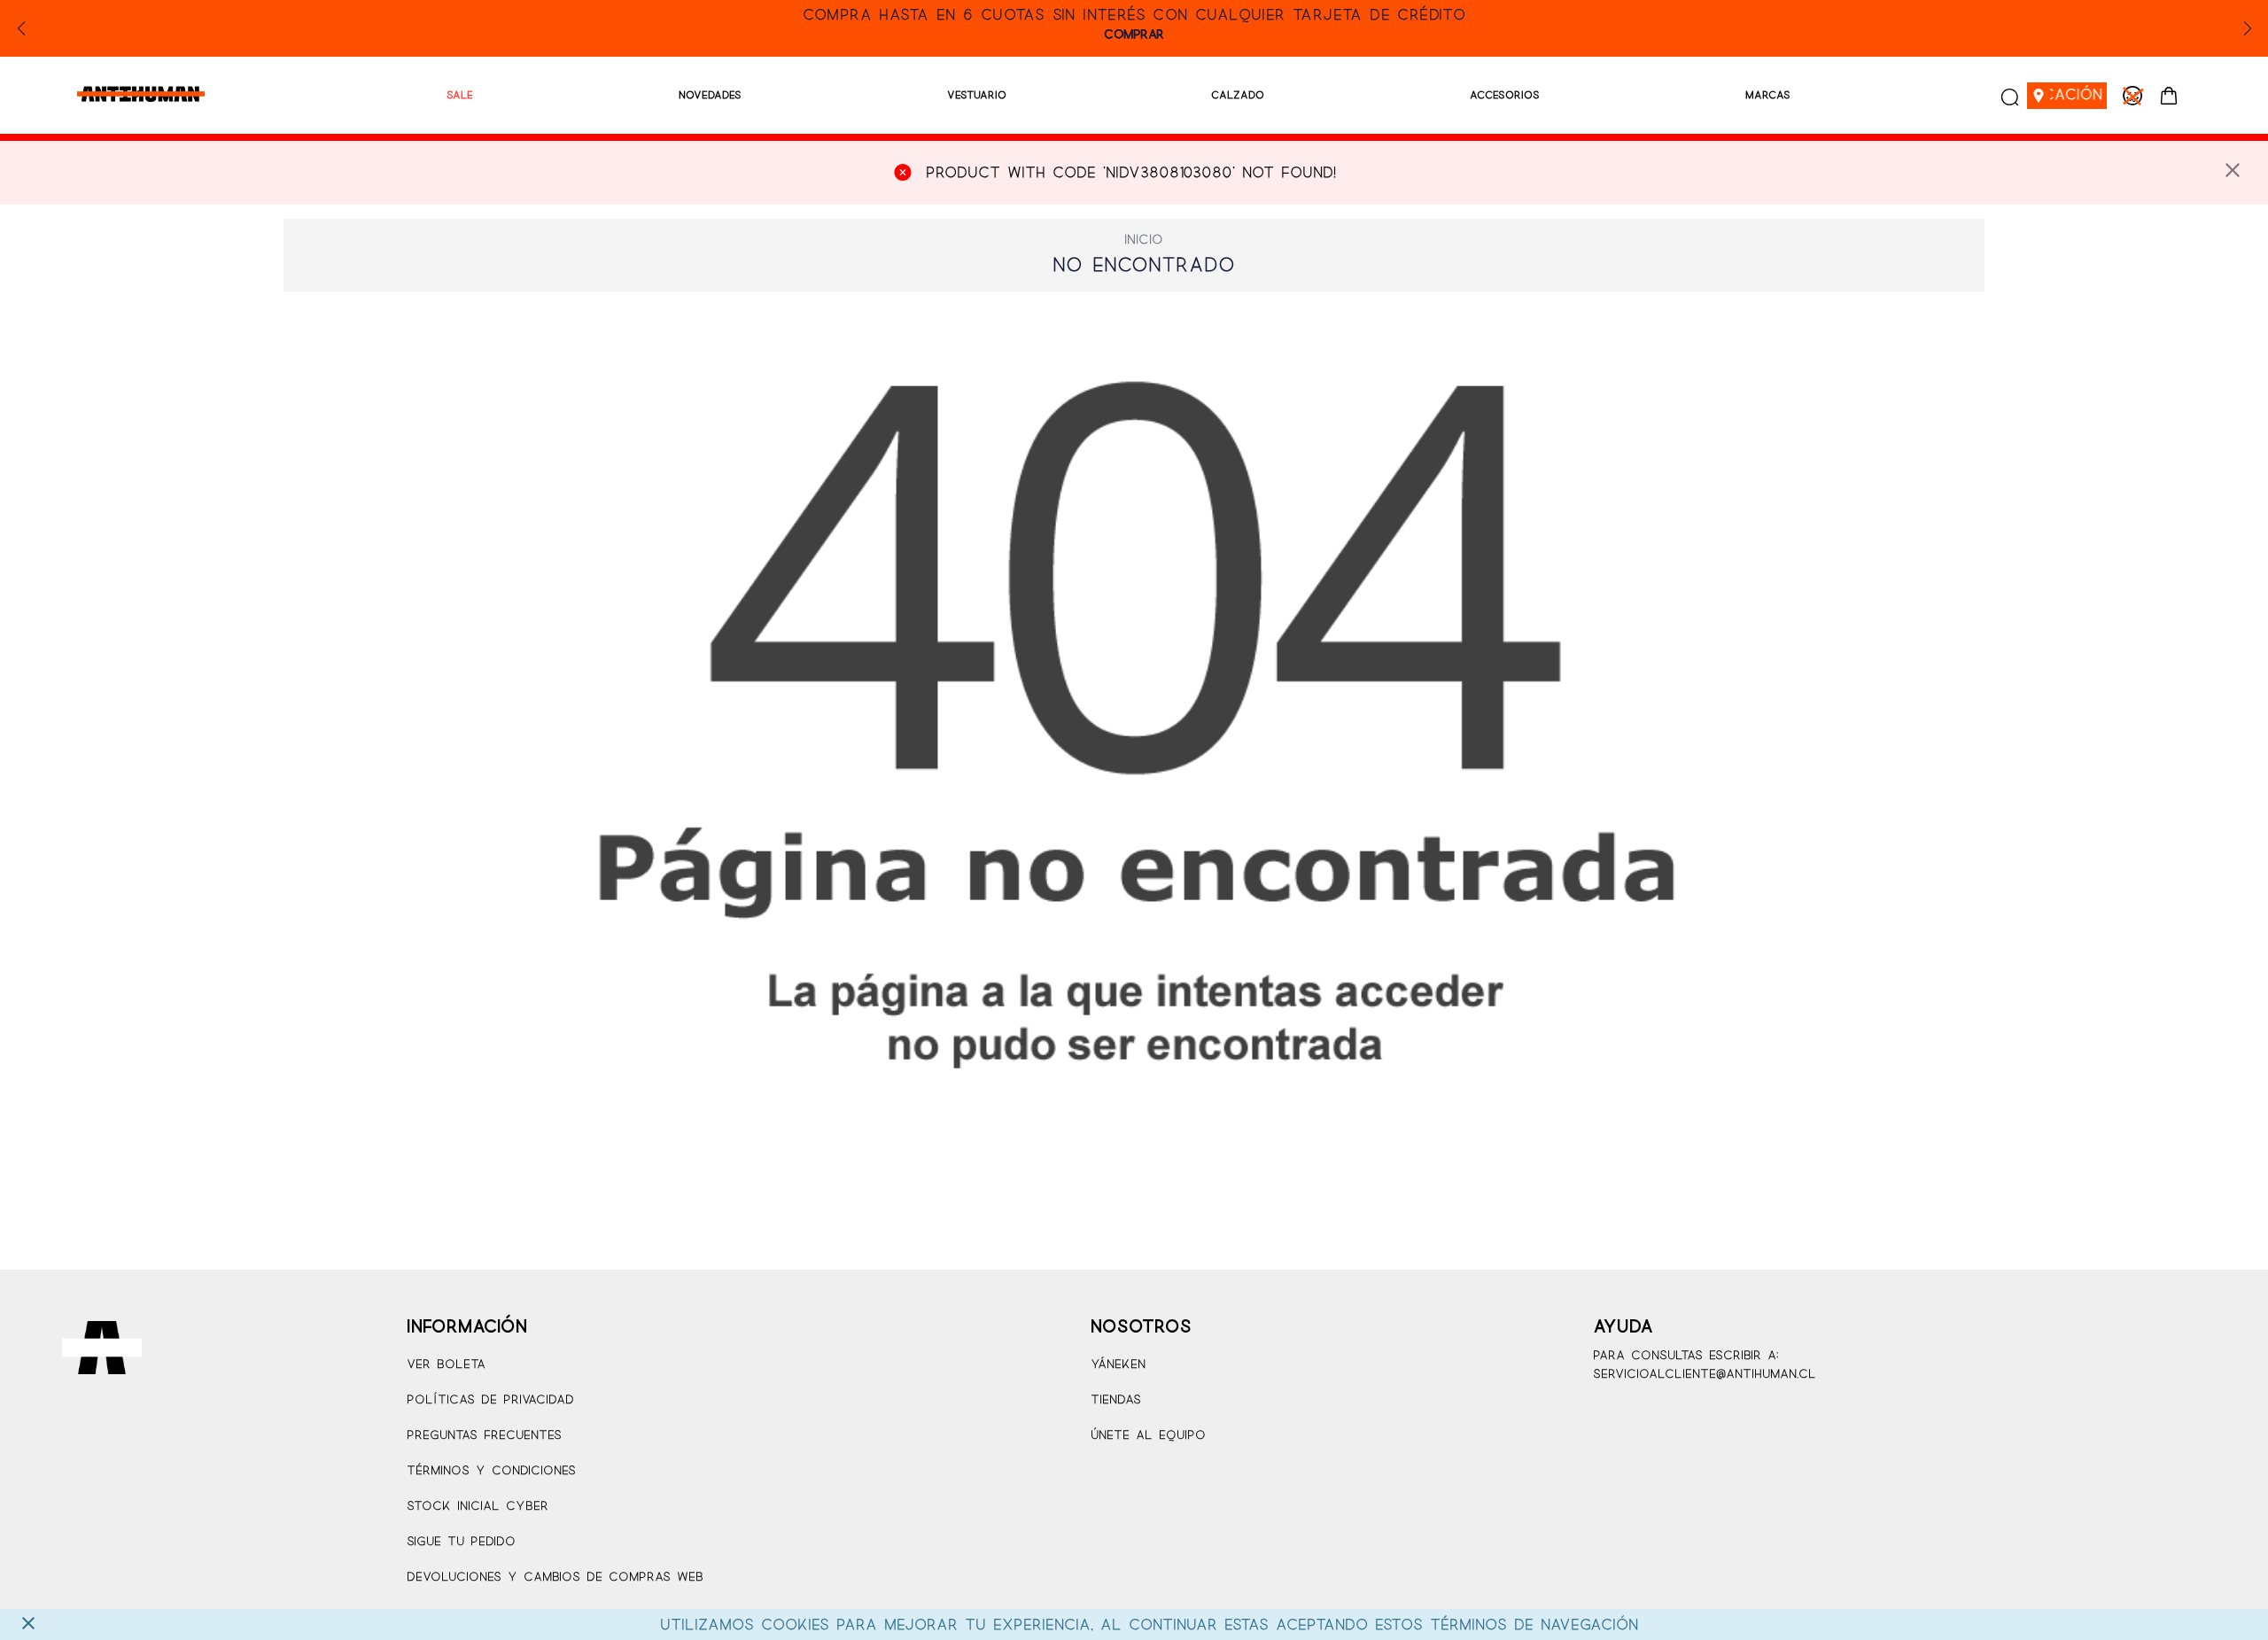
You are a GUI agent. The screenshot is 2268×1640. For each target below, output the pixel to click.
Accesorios (1505, 95)
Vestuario (977, 95)
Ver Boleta (446, 1365)
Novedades (710, 95)
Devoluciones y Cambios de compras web (555, 1578)
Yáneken (1118, 1365)
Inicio (1144, 240)
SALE (460, 95)
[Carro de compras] (2169, 96)
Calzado (1238, 95)
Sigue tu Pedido (461, 1542)
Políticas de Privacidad (490, 1400)
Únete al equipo (1148, 1436)
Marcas (1768, 95)
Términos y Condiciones (491, 1471)
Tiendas (1116, 1400)
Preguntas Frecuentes (484, 1436)
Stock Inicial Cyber (478, 1507)
